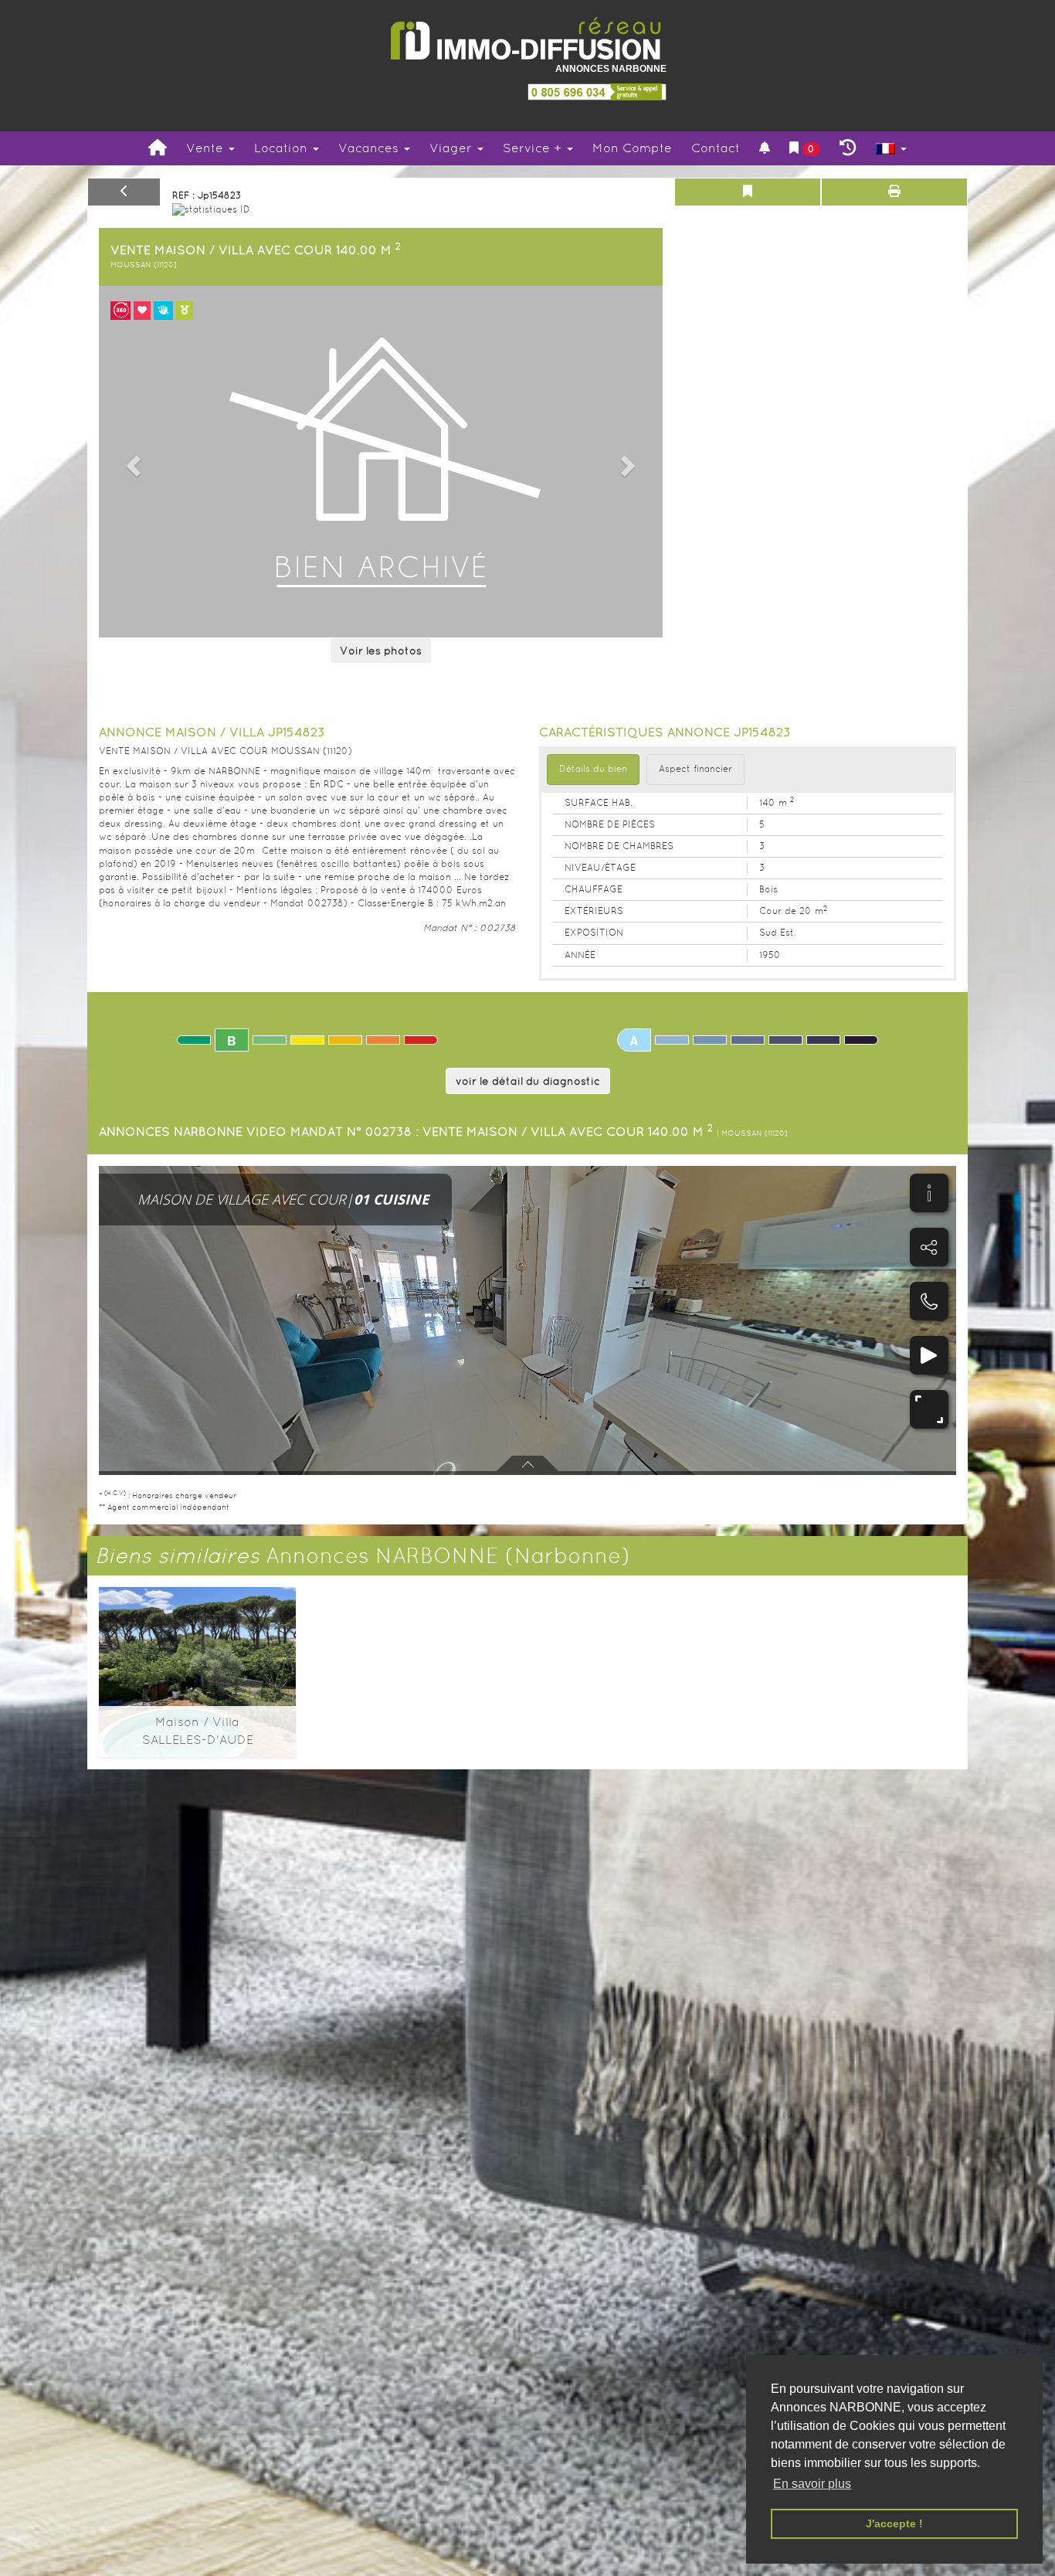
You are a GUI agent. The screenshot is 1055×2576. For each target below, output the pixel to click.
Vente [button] (207, 148)
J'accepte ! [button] (894, 2523)
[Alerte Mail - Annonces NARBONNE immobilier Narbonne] (765, 149)
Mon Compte (632, 148)
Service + (534, 148)
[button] (131, 462)
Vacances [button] (370, 148)
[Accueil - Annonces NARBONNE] (527, 39)
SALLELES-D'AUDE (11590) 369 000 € (197, 1653)
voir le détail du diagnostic (528, 1081)
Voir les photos (381, 651)
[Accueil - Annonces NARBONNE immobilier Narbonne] (158, 148)
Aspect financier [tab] (695, 769)
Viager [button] (453, 148)
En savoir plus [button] (812, 2484)
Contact (716, 148)
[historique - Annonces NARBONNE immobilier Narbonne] (848, 148)
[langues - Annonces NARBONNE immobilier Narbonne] (891, 149)
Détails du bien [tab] (593, 769)
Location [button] (283, 148)
